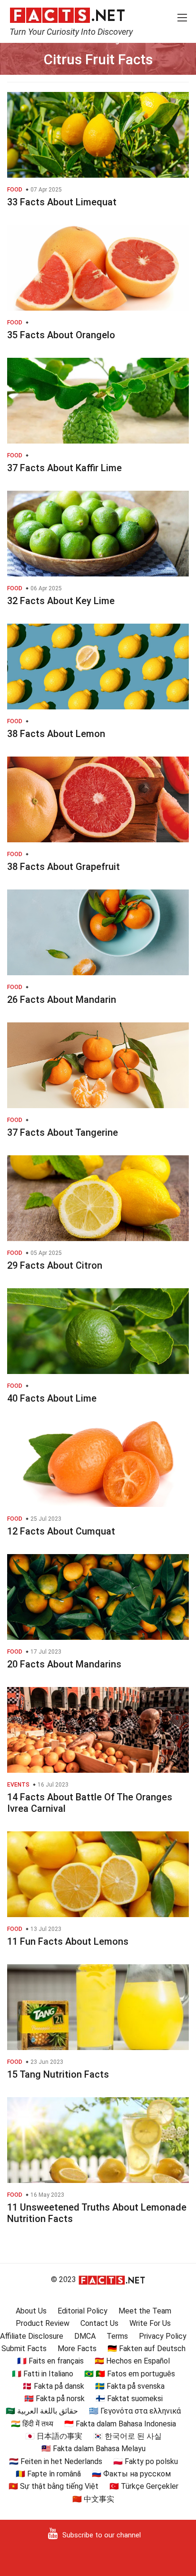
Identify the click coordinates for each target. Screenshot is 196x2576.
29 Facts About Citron (55, 1265)
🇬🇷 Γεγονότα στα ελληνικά (135, 2411)
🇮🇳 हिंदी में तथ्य (32, 2424)
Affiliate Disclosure (32, 2336)
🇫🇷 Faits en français (50, 2361)
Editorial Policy (83, 2311)
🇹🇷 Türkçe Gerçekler (144, 2486)
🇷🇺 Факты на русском (131, 2474)
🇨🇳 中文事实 (93, 2499)
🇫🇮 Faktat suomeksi (129, 2399)
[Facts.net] (67, 15)
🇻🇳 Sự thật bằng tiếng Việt (54, 2486)
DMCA (85, 2336)
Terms (117, 2336)
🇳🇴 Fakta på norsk (54, 2399)
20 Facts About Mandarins (64, 1664)
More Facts (77, 2349)
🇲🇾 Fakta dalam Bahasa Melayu (93, 2449)
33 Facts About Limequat (62, 202)
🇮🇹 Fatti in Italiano (43, 2374)
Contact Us (99, 2323)
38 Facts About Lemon (56, 734)
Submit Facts (24, 2349)
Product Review (43, 2323)
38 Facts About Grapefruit (64, 867)
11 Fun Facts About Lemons (68, 1941)
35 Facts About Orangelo (61, 335)
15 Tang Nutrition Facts (58, 2074)
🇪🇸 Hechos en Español (132, 2361)
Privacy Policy (163, 2336)
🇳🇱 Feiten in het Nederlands (56, 2461)
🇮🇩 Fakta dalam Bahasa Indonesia (120, 2424)
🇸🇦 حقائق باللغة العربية (42, 2411)
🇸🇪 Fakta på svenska (130, 2386)
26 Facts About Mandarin (62, 1000)
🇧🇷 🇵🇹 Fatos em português (130, 2374)
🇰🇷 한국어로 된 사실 (127, 2436)
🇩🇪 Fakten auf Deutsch (147, 2349)
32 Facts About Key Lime (61, 601)
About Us (31, 2311)
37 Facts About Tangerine (63, 1132)
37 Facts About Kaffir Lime (64, 468)
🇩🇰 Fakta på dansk (53, 2386)
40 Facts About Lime (52, 1398)
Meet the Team (145, 2311)
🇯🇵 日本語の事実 (54, 2436)
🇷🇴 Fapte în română (48, 2474)
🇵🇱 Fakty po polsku (146, 2461)
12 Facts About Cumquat (61, 1531)
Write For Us (150, 2323)
